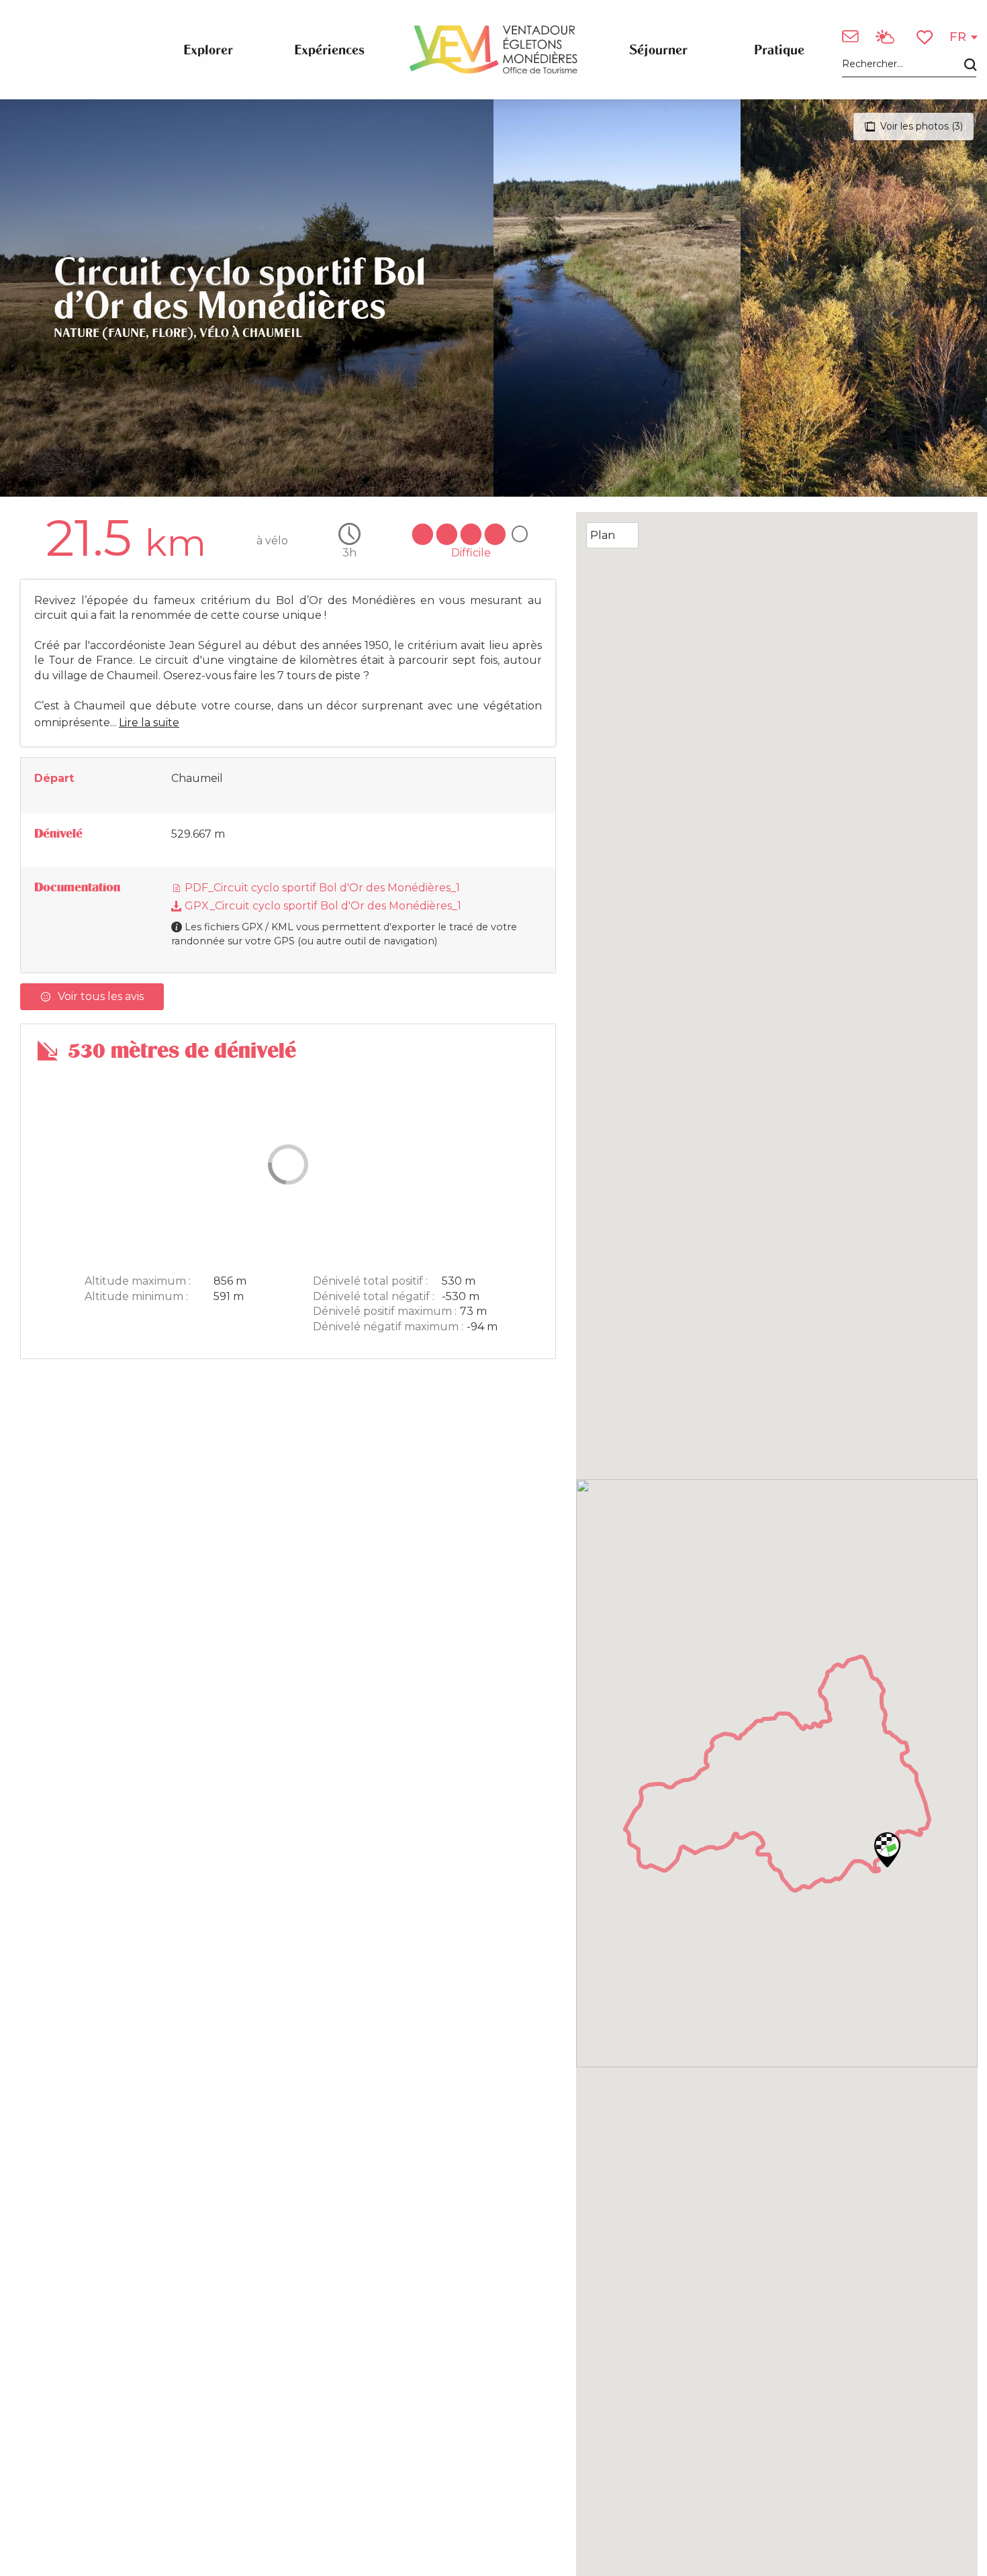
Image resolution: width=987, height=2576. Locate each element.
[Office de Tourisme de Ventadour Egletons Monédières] (493, 50)
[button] (909, 65)
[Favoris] (926, 37)
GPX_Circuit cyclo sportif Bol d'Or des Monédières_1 (322, 906)
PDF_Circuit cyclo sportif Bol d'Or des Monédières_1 (321, 888)
